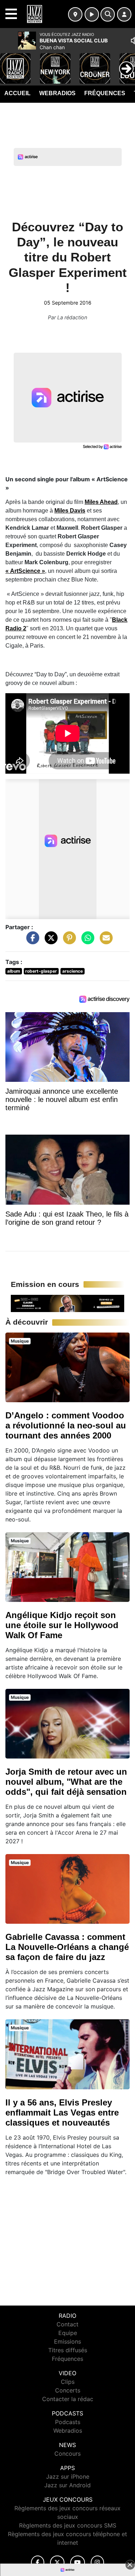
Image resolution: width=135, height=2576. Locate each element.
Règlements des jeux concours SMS (68, 2525)
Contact (67, 2324)
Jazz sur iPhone (68, 2477)
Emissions (67, 2341)
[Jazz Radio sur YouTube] (78, 2563)
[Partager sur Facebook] (31, 941)
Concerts (68, 2390)
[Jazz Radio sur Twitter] (57, 2563)
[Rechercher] (108, 14)
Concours (67, 2454)
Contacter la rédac (68, 2399)
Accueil (17, 93)
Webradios (57, 93)
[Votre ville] (75, 14)
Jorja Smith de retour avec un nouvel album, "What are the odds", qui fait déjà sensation (66, 1782)
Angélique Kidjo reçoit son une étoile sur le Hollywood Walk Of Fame (62, 1625)
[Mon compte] (124, 14)
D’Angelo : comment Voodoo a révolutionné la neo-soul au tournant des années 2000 (66, 1425)
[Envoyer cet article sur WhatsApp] (86, 941)
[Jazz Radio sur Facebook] (38, 2563)
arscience (73, 971)
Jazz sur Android (67, 2485)
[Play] (9, 63)
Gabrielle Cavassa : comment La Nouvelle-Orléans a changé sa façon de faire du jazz (67, 1947)
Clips (68, 2382)
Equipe (68, 2333)
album (14, 971)
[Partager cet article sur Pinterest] (68, 941)
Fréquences (105, 93)
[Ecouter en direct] (92, 14)
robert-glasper (41, 971)
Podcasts (68, 2422)
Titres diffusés (68, 2350)
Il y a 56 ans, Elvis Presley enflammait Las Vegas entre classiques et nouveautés (62, 2112)
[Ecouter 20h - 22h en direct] (67, 1303)
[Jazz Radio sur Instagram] (98, 2563)
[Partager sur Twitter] (49, 941)
